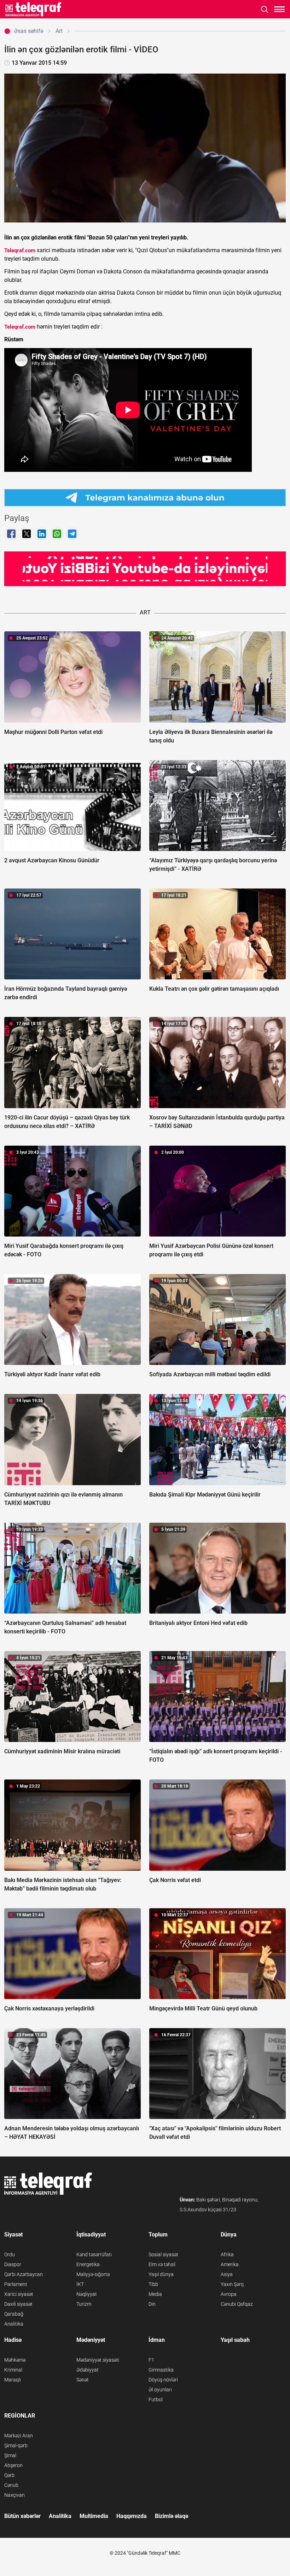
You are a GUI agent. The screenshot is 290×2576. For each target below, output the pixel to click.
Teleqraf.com (20, 250)
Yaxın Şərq (232, 2284)
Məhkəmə (15, 2360)
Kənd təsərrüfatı (94, 2254)
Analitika (14, 2324)
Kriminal (13, 2370)
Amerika (230, 2264)
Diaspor (13, 2264)
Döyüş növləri (163, 2380)
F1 (151, 2360)
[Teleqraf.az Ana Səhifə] (33, 9)
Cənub (11, 2485)
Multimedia (94, 2516)
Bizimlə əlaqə (172, 2516)
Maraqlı (13, 2380)
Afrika (227, 2254)
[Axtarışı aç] (265, 9)
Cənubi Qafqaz (237, 2304)
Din (152, 2304)
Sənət (83, 2380)
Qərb (9, 2475)
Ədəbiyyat (88, 2370)
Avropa (229, 2294)
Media (155, 2294)
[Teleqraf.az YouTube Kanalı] (145, 568)
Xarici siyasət (19, 2294)
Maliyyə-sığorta (93, 2274)
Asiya (227, 2274)
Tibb (153, 2284)
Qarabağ (14, 2314)
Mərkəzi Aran (19, 2436)
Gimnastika (161, 2370)
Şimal (10, 2455)
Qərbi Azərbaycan (24, 2274)
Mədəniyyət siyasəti (98, 2360)
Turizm (84, 2304)
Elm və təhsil (162, 2264)
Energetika (88, 2264)
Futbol (156, 2400)
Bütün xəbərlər (22, 2516)
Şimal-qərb (16, 2445)
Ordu (10, 2254)
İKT (80, 2284)
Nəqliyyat (87, 2294)
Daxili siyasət (18, 2304)
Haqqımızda (132, 2516)
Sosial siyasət (163, 2254)
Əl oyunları (160, 2390)
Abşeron (13, 2465)
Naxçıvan (14, 2495)
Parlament (16, 2284)
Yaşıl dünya (161, 2274)
